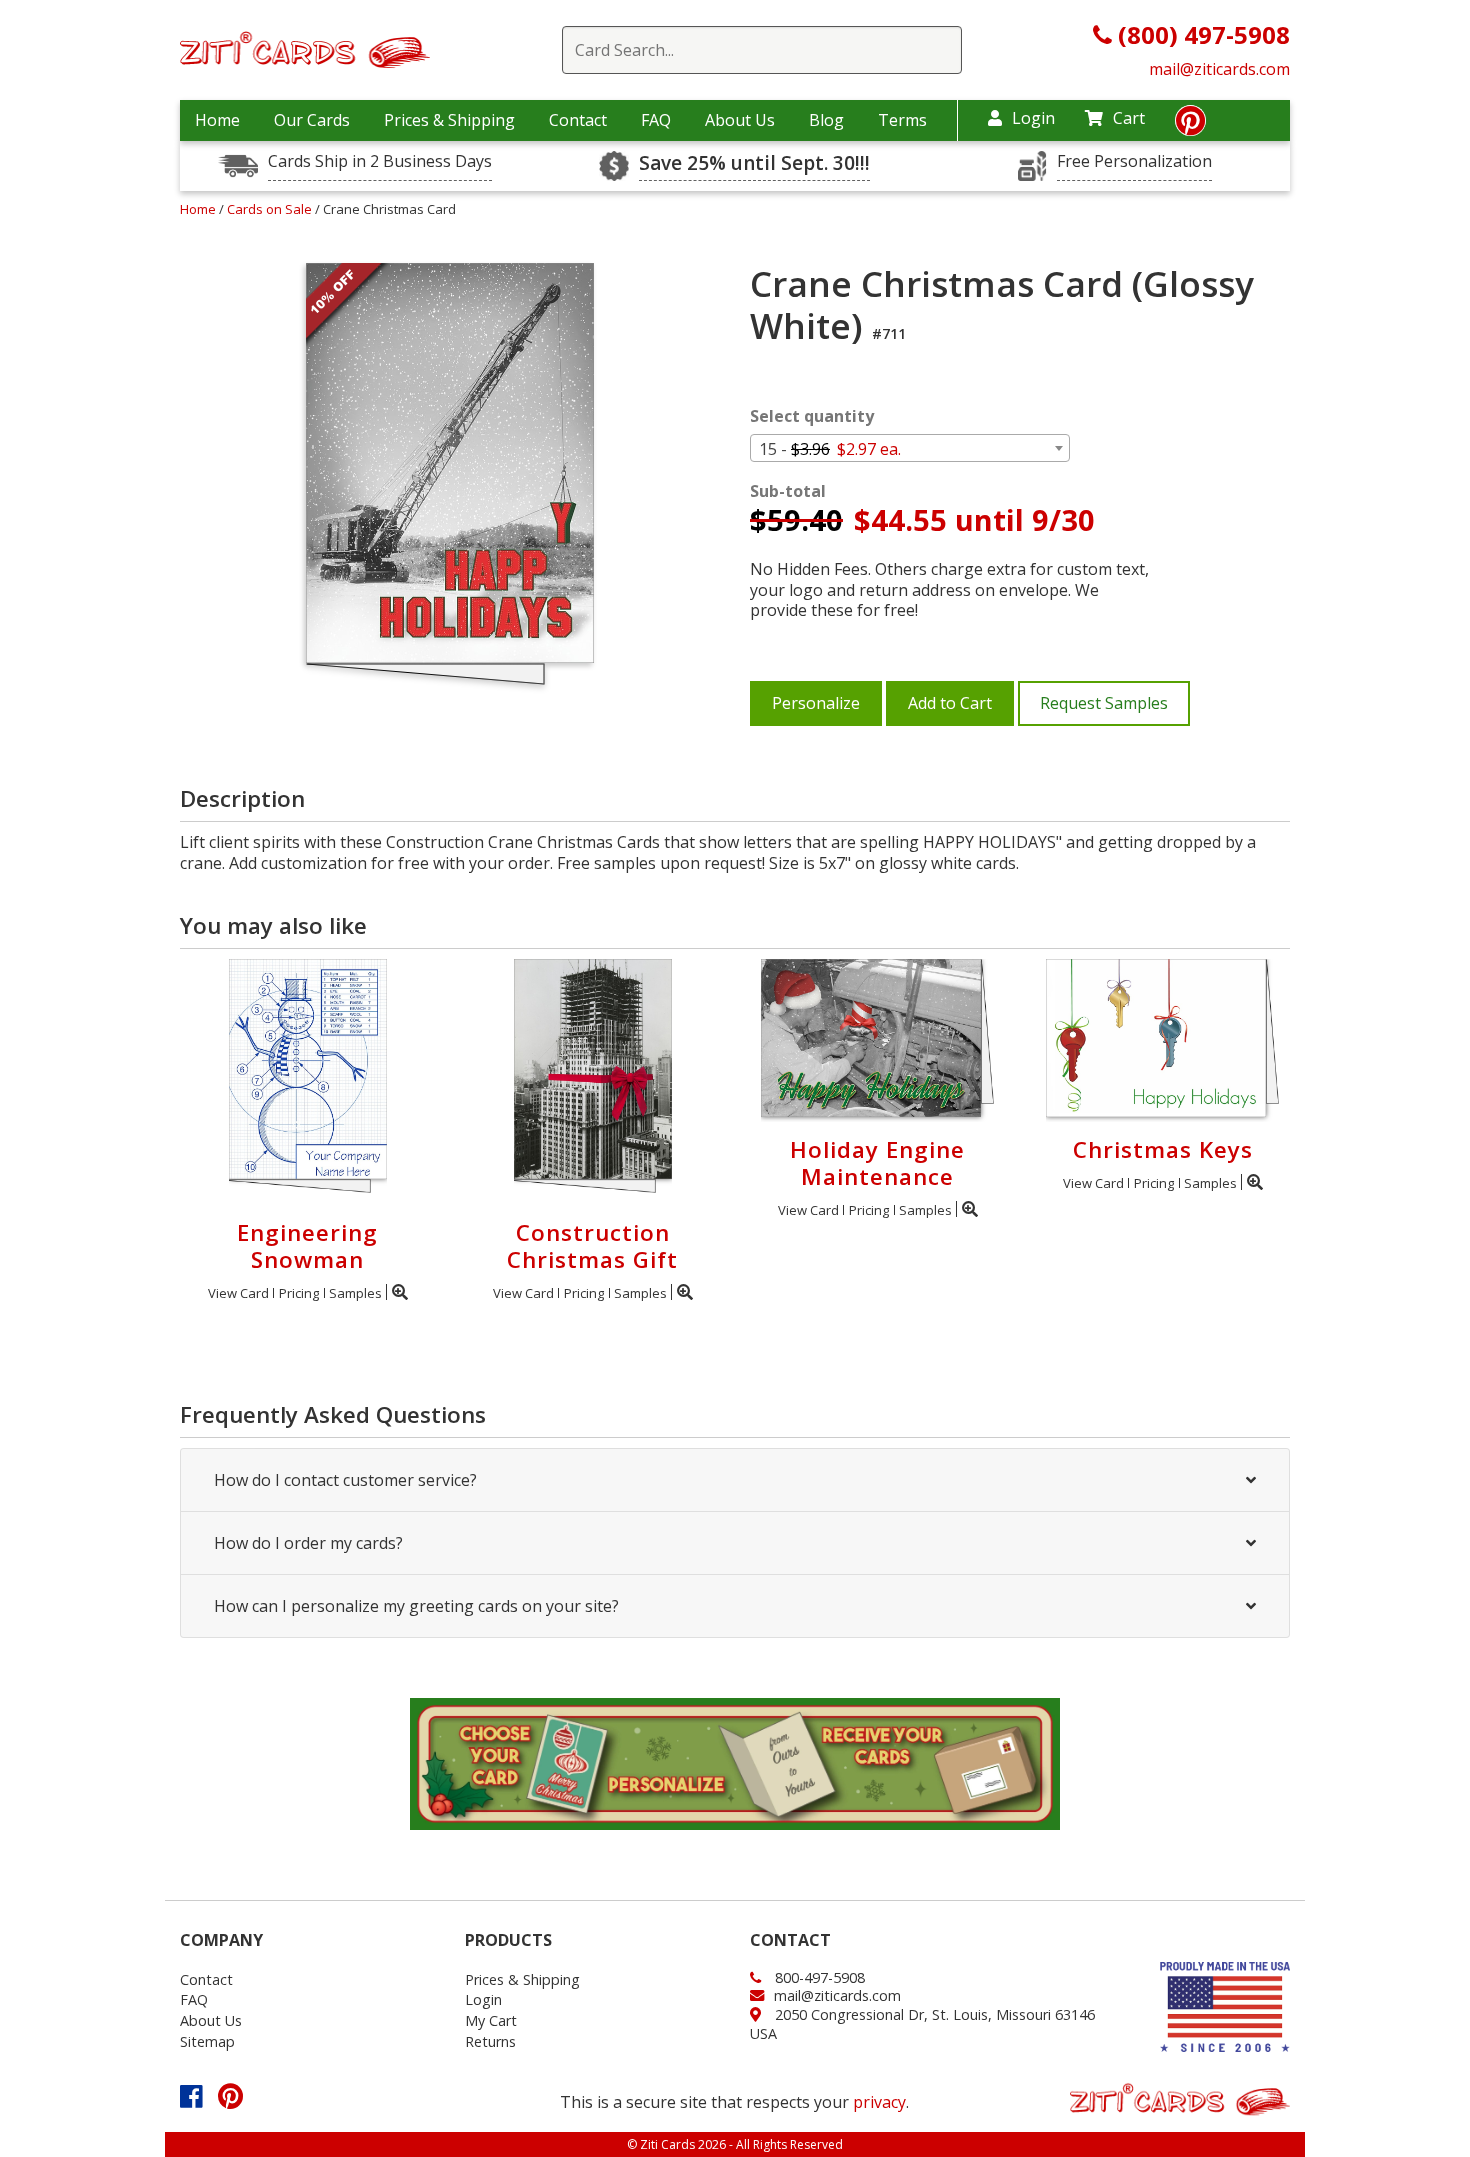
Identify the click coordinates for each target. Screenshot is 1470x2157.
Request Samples (1104, 703)
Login (1033, 118)
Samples (355, 1293)
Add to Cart (950, 703)
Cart (1129, 118)
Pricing (299, 1293)
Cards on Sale (271, 209)
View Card (238, 1293)
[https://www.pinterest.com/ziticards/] (1190, 126)
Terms (902, 120)
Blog (826, 120)
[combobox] (910, 448)
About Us (740, 120)
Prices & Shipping (449, 120)
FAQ (656, 120)
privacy (879, 2102)
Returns (490, 2041)
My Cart (491, 2020)
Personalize (816, 703)
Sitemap (207, 2041)
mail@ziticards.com (1219, 69)
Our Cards (312, 120)
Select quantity (812, 416)
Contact (578, 120)
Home (217, 120)
